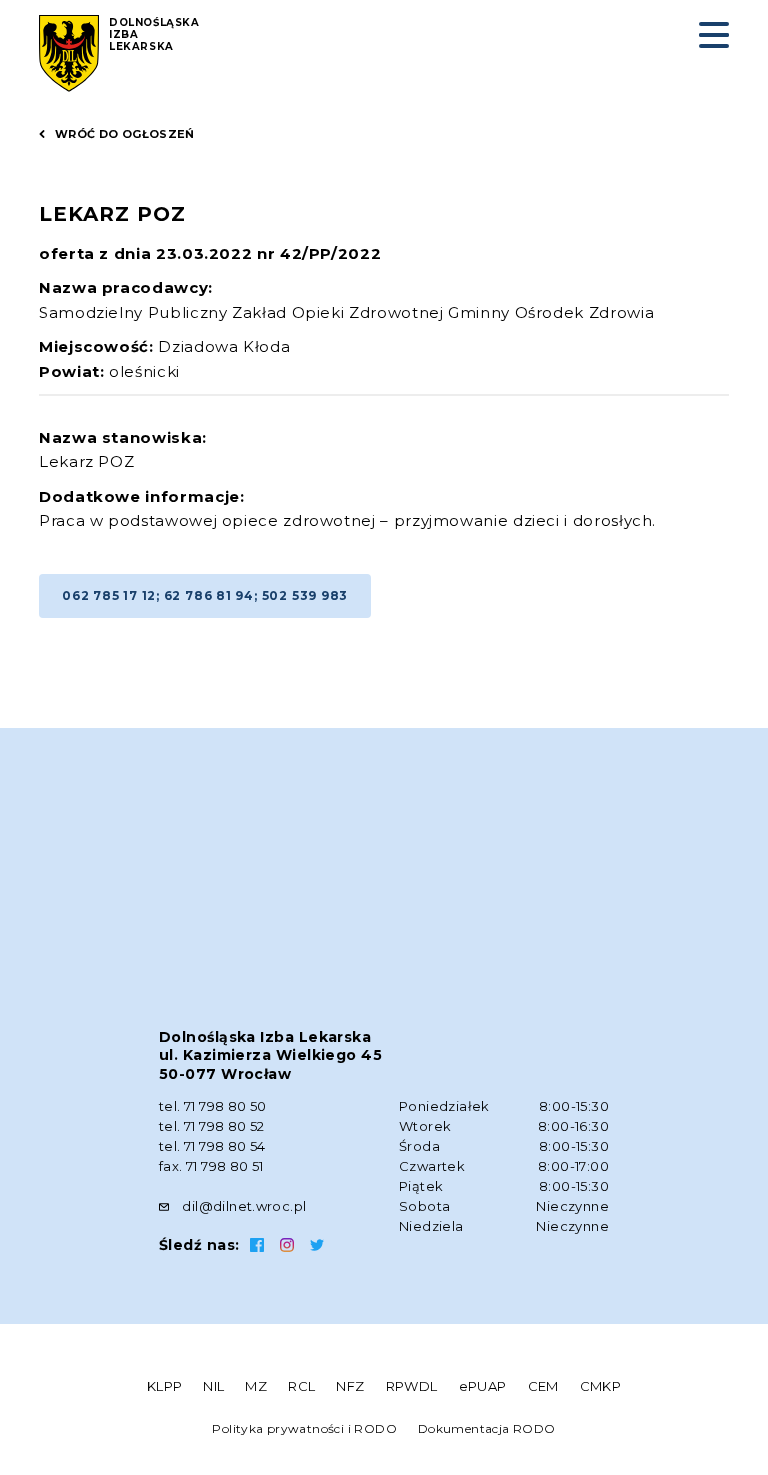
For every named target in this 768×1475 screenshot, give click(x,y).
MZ (256, 1386)
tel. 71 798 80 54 (212, 1146)
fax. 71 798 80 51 (211, 1166)
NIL (213, 1386)
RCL (301, 1386)
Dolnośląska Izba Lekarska (154, 35)
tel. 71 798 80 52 (212, 1126)
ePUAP (483, 1386)
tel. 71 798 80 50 (213, 1106)
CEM (543, 1386)
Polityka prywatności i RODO (304, 1428)
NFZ (350, 1386)
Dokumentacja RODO (487, 1428)
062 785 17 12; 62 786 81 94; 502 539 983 (205, 595)
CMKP (601, 1386)
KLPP (165, 1386)
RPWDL (412, 1386)
